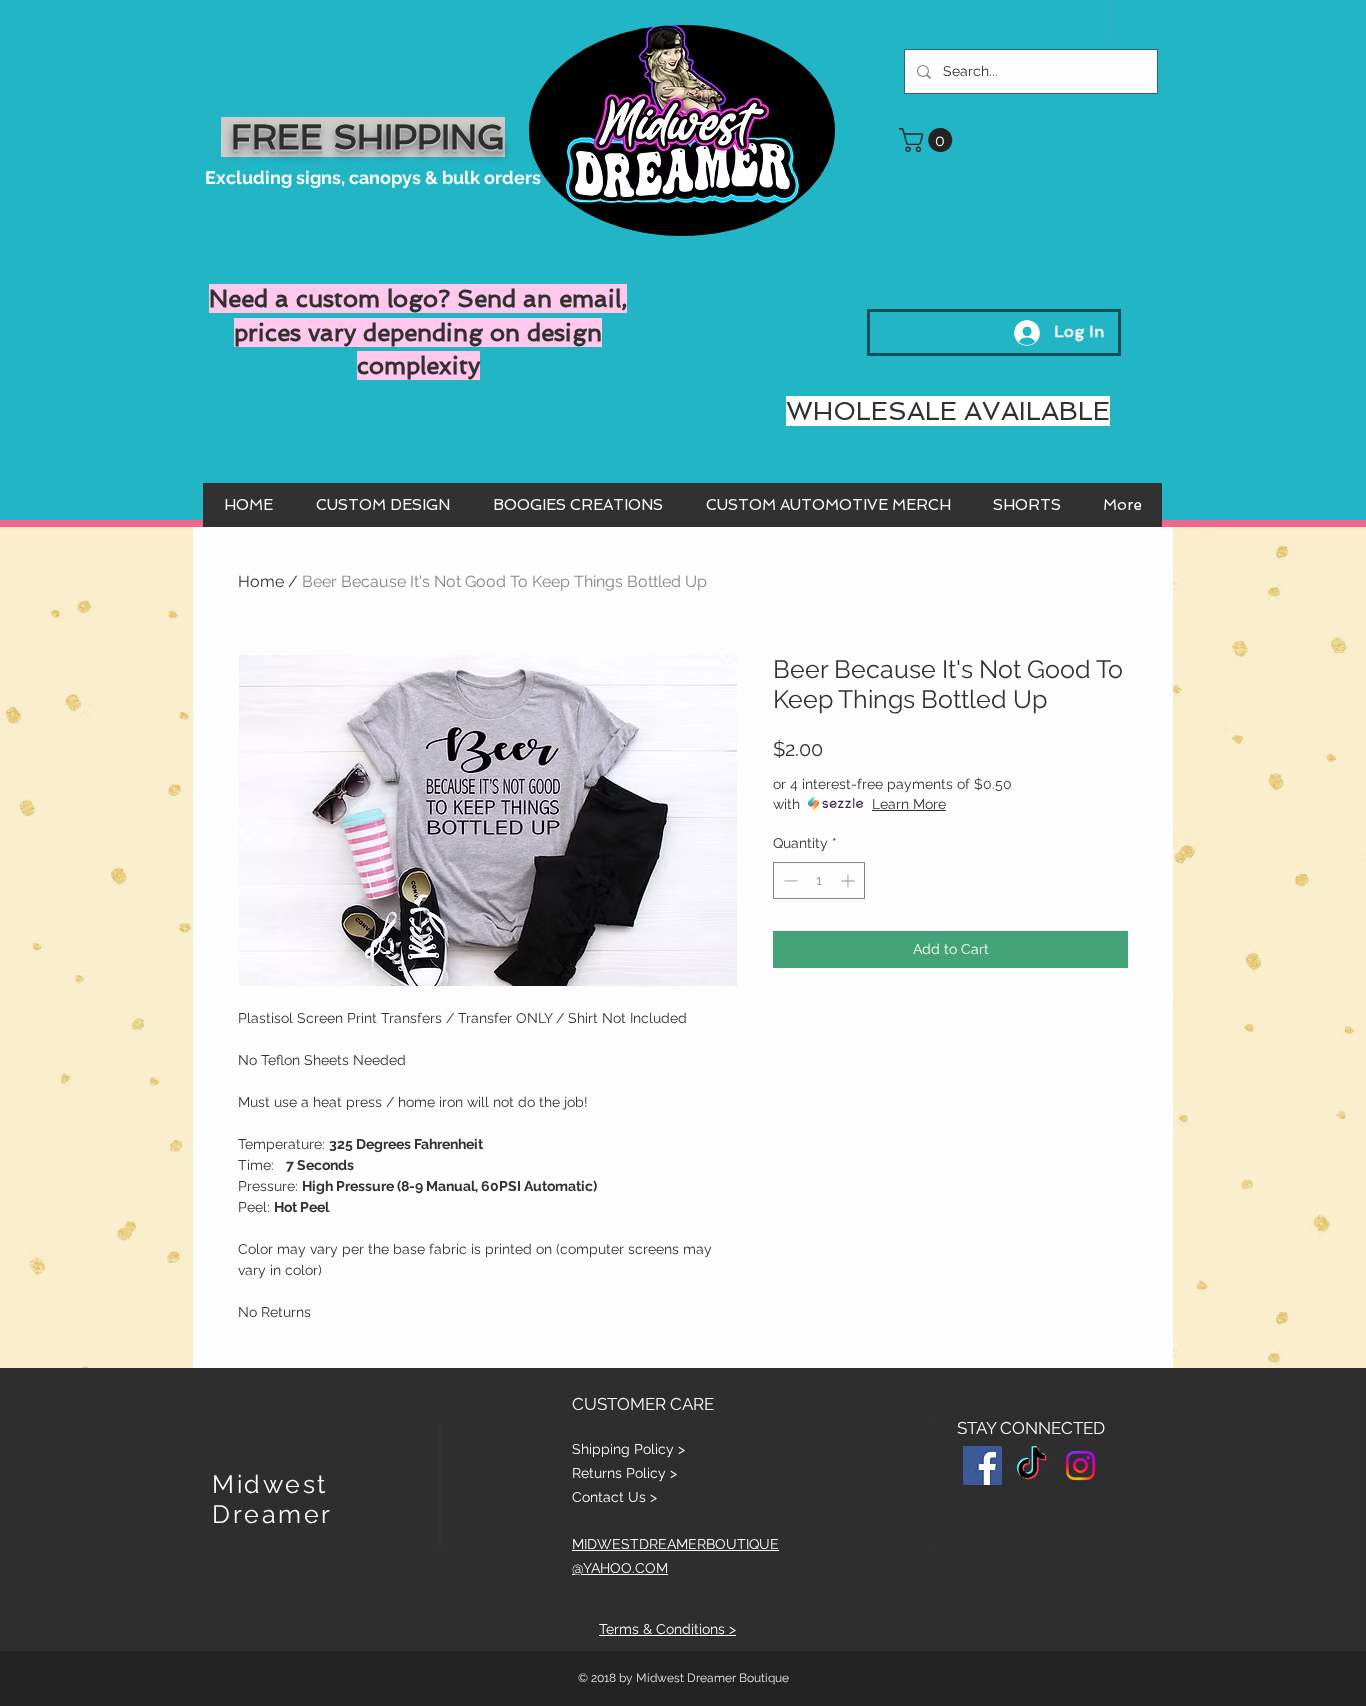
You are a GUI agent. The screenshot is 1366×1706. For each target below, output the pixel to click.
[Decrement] (788, 880)
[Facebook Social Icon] (982, 1465)
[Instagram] (1080, 1465)
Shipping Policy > (628, 1449)
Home (261, 581)
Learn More (909, 804)
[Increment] (849, 880)
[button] (928, 140)
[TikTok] (1031, 1465)
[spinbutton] (819, 880)
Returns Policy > (624, 1473)
